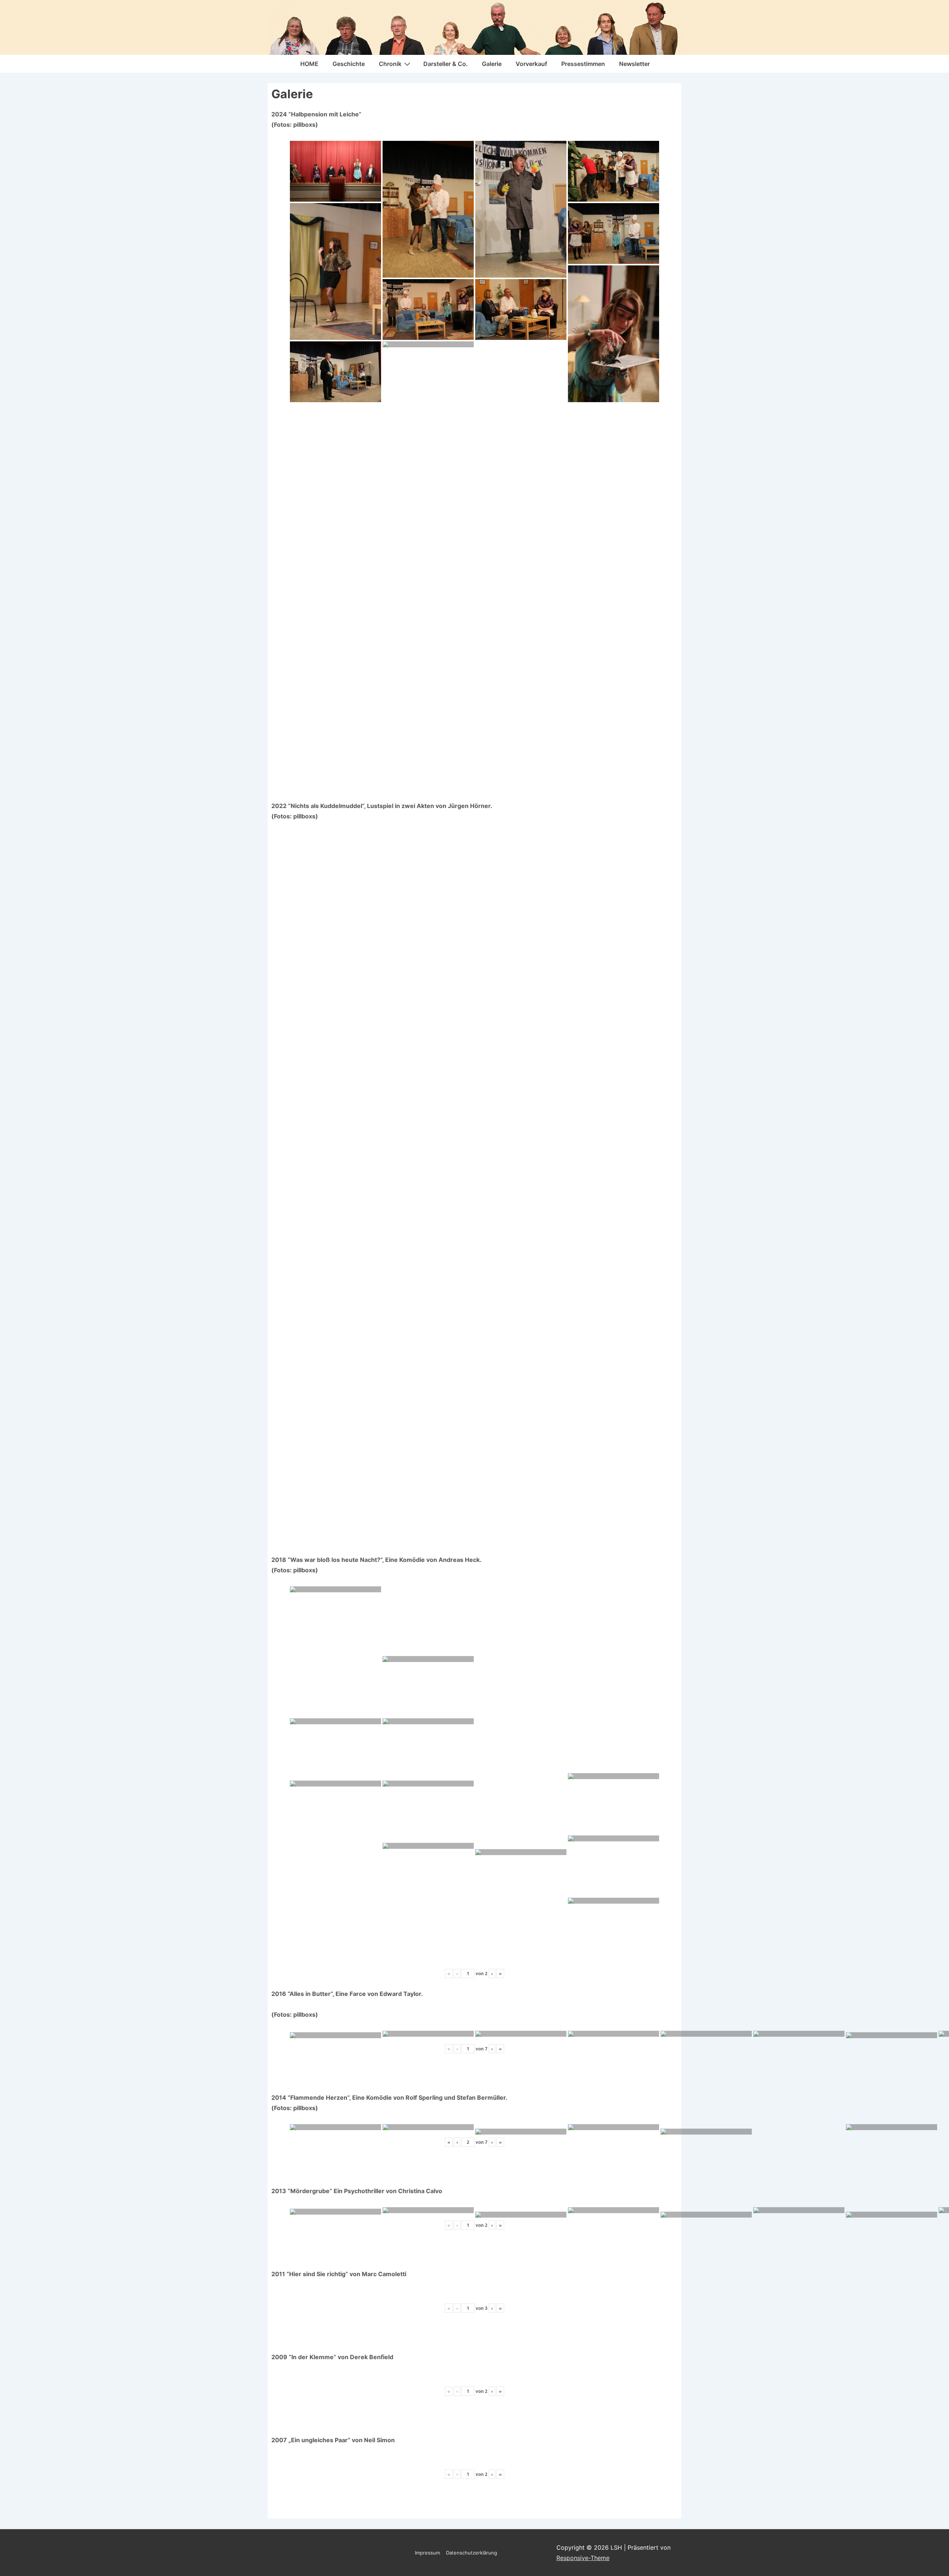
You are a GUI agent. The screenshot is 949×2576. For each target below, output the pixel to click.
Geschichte (349, 64)
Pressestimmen (583, 64)
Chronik (390, 64)
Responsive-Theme (583, 2558)
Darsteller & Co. (446, 64)
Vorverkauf (531, 64)
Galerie (492, 64)
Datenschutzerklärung (472, 2553)
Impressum (427, 2553)
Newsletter (634, 64)
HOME (309, 64)
